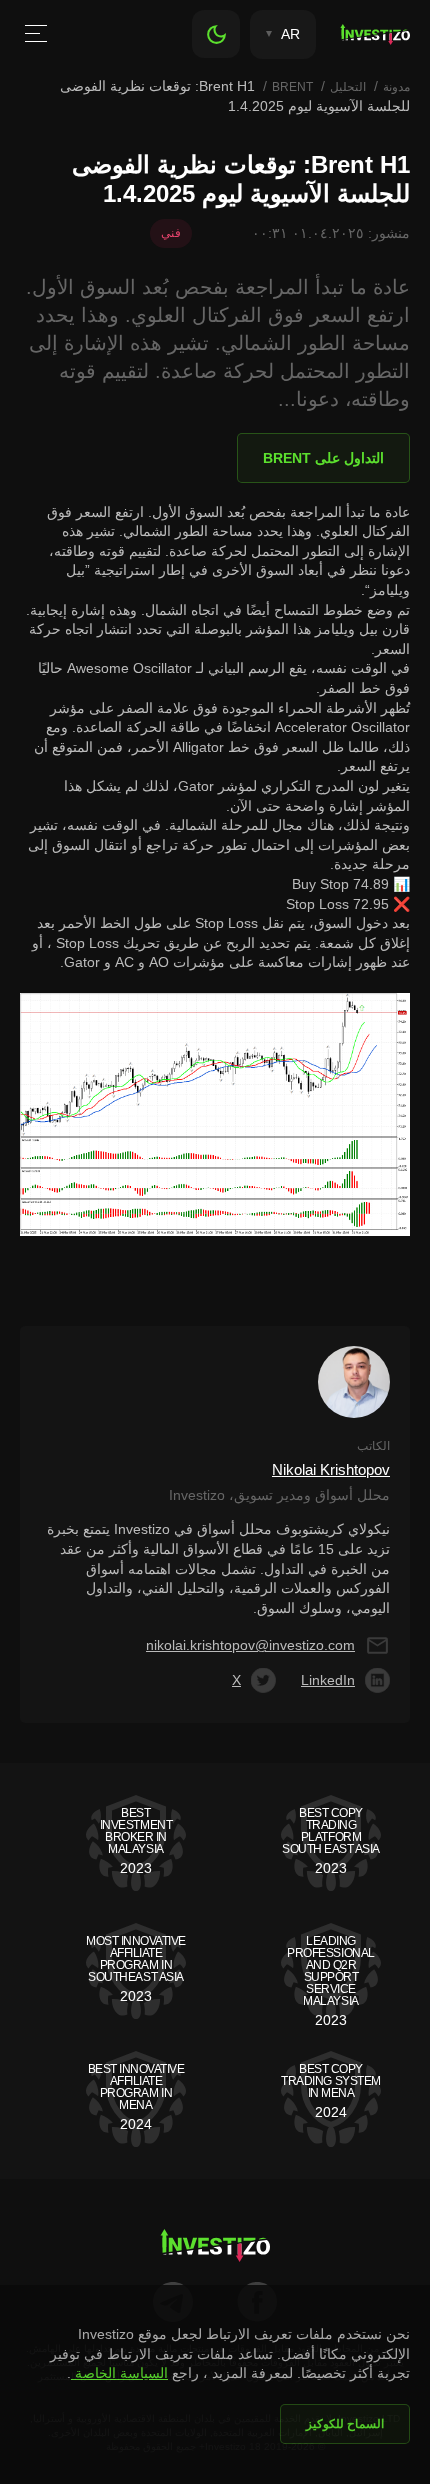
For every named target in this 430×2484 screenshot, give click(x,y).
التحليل (348, 87)
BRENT (292, 87)
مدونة (396, 87)
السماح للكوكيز (345, 2424)
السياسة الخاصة (119, 2373)
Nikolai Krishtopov (331, 1470)
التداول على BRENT (323, 458)
